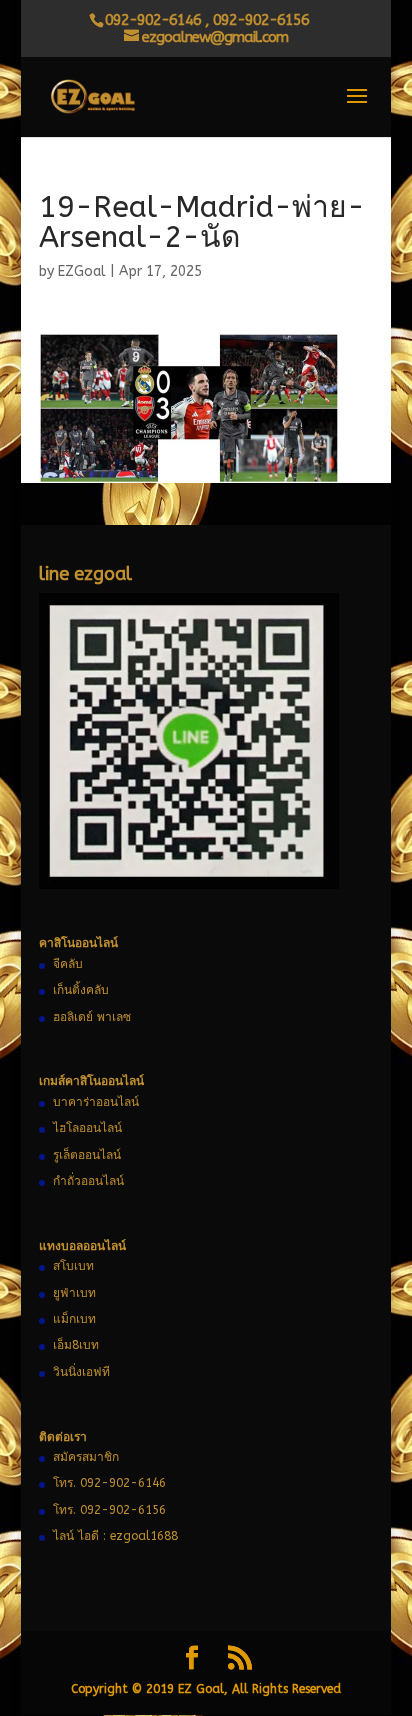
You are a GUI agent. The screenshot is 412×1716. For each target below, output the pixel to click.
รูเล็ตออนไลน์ (87, 1155)
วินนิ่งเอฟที (81, 1372)
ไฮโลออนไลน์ (87, 1128)
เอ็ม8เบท (76, 1345)
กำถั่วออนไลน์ (88, 1181)
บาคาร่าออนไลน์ (96, 1102)
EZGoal (82, 271)
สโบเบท (73, 1266)
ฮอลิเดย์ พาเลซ (92, 1017)
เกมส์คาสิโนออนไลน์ (91, 1081)
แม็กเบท (74, 1319)
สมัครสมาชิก (86, 1457)
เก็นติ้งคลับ (81, 990)
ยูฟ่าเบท (74, 1293)
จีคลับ (68, 964)
